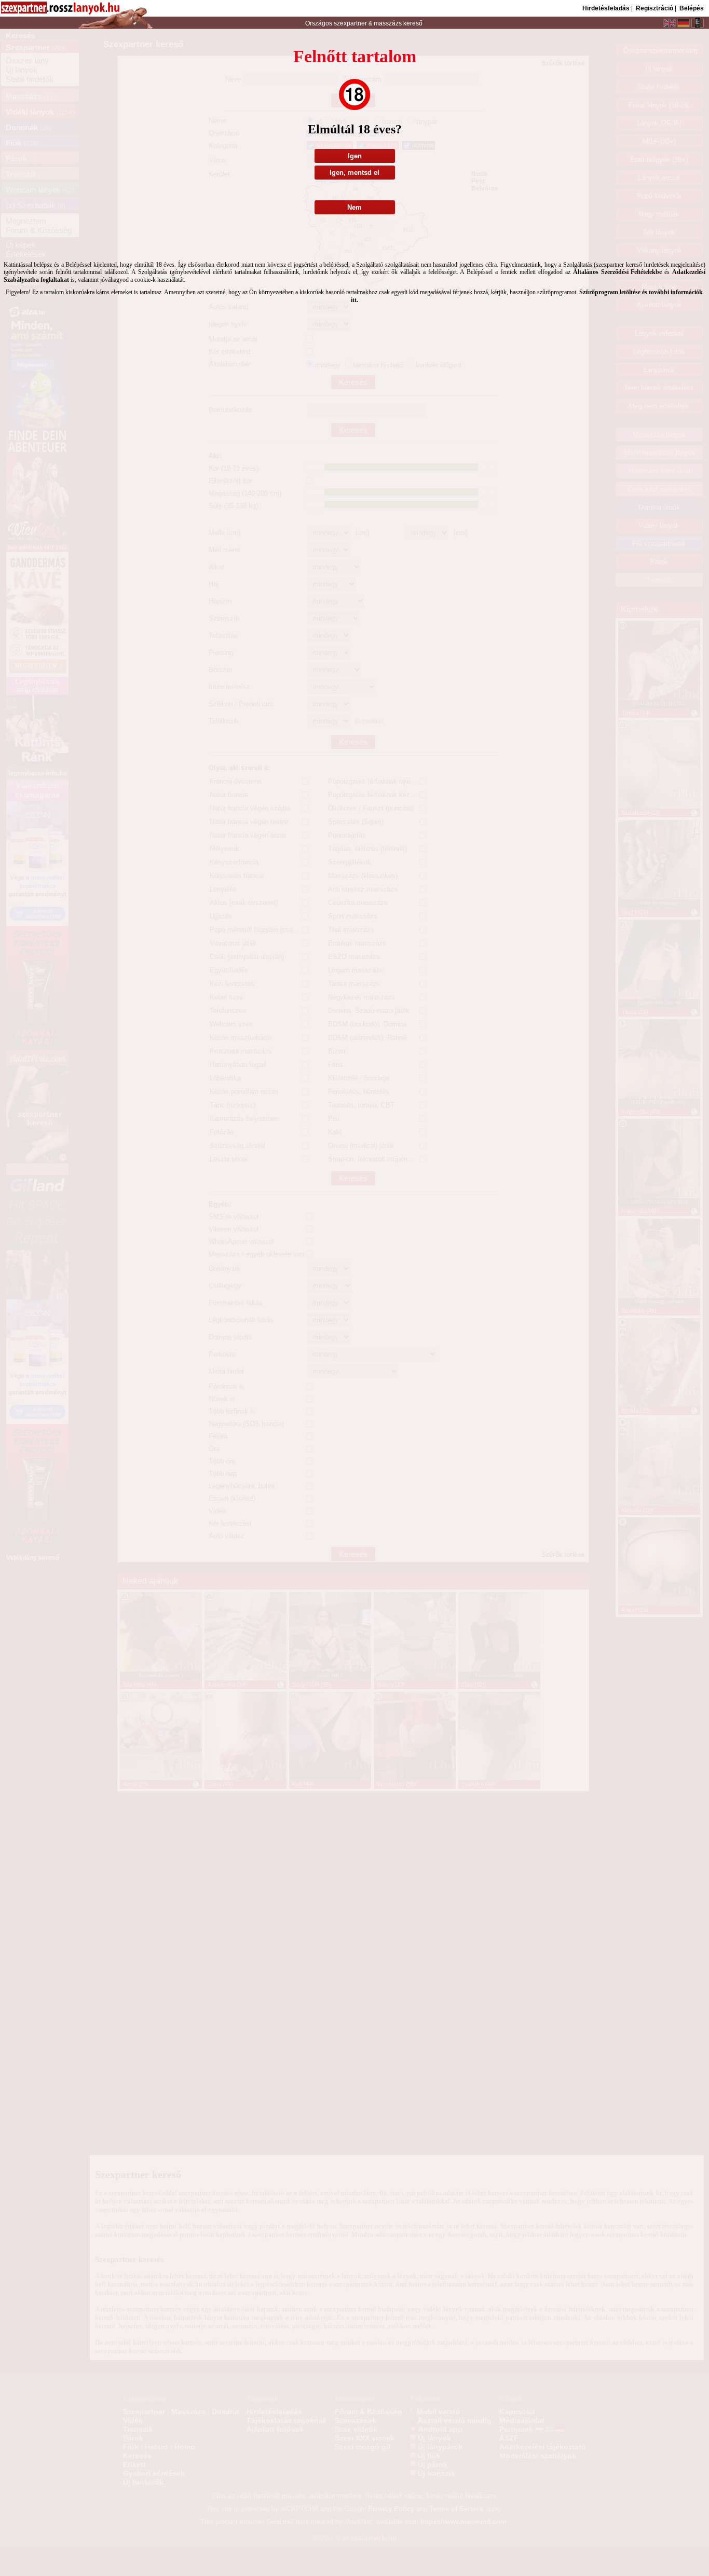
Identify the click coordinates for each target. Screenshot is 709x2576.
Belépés (692, 8)
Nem (354, 207)
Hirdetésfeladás (606, 8)
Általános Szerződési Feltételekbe (618, 272)
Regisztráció (655, 8)
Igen (355, 156)
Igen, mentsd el (354, 173)
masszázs (388, 23)
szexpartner (350, 23)
